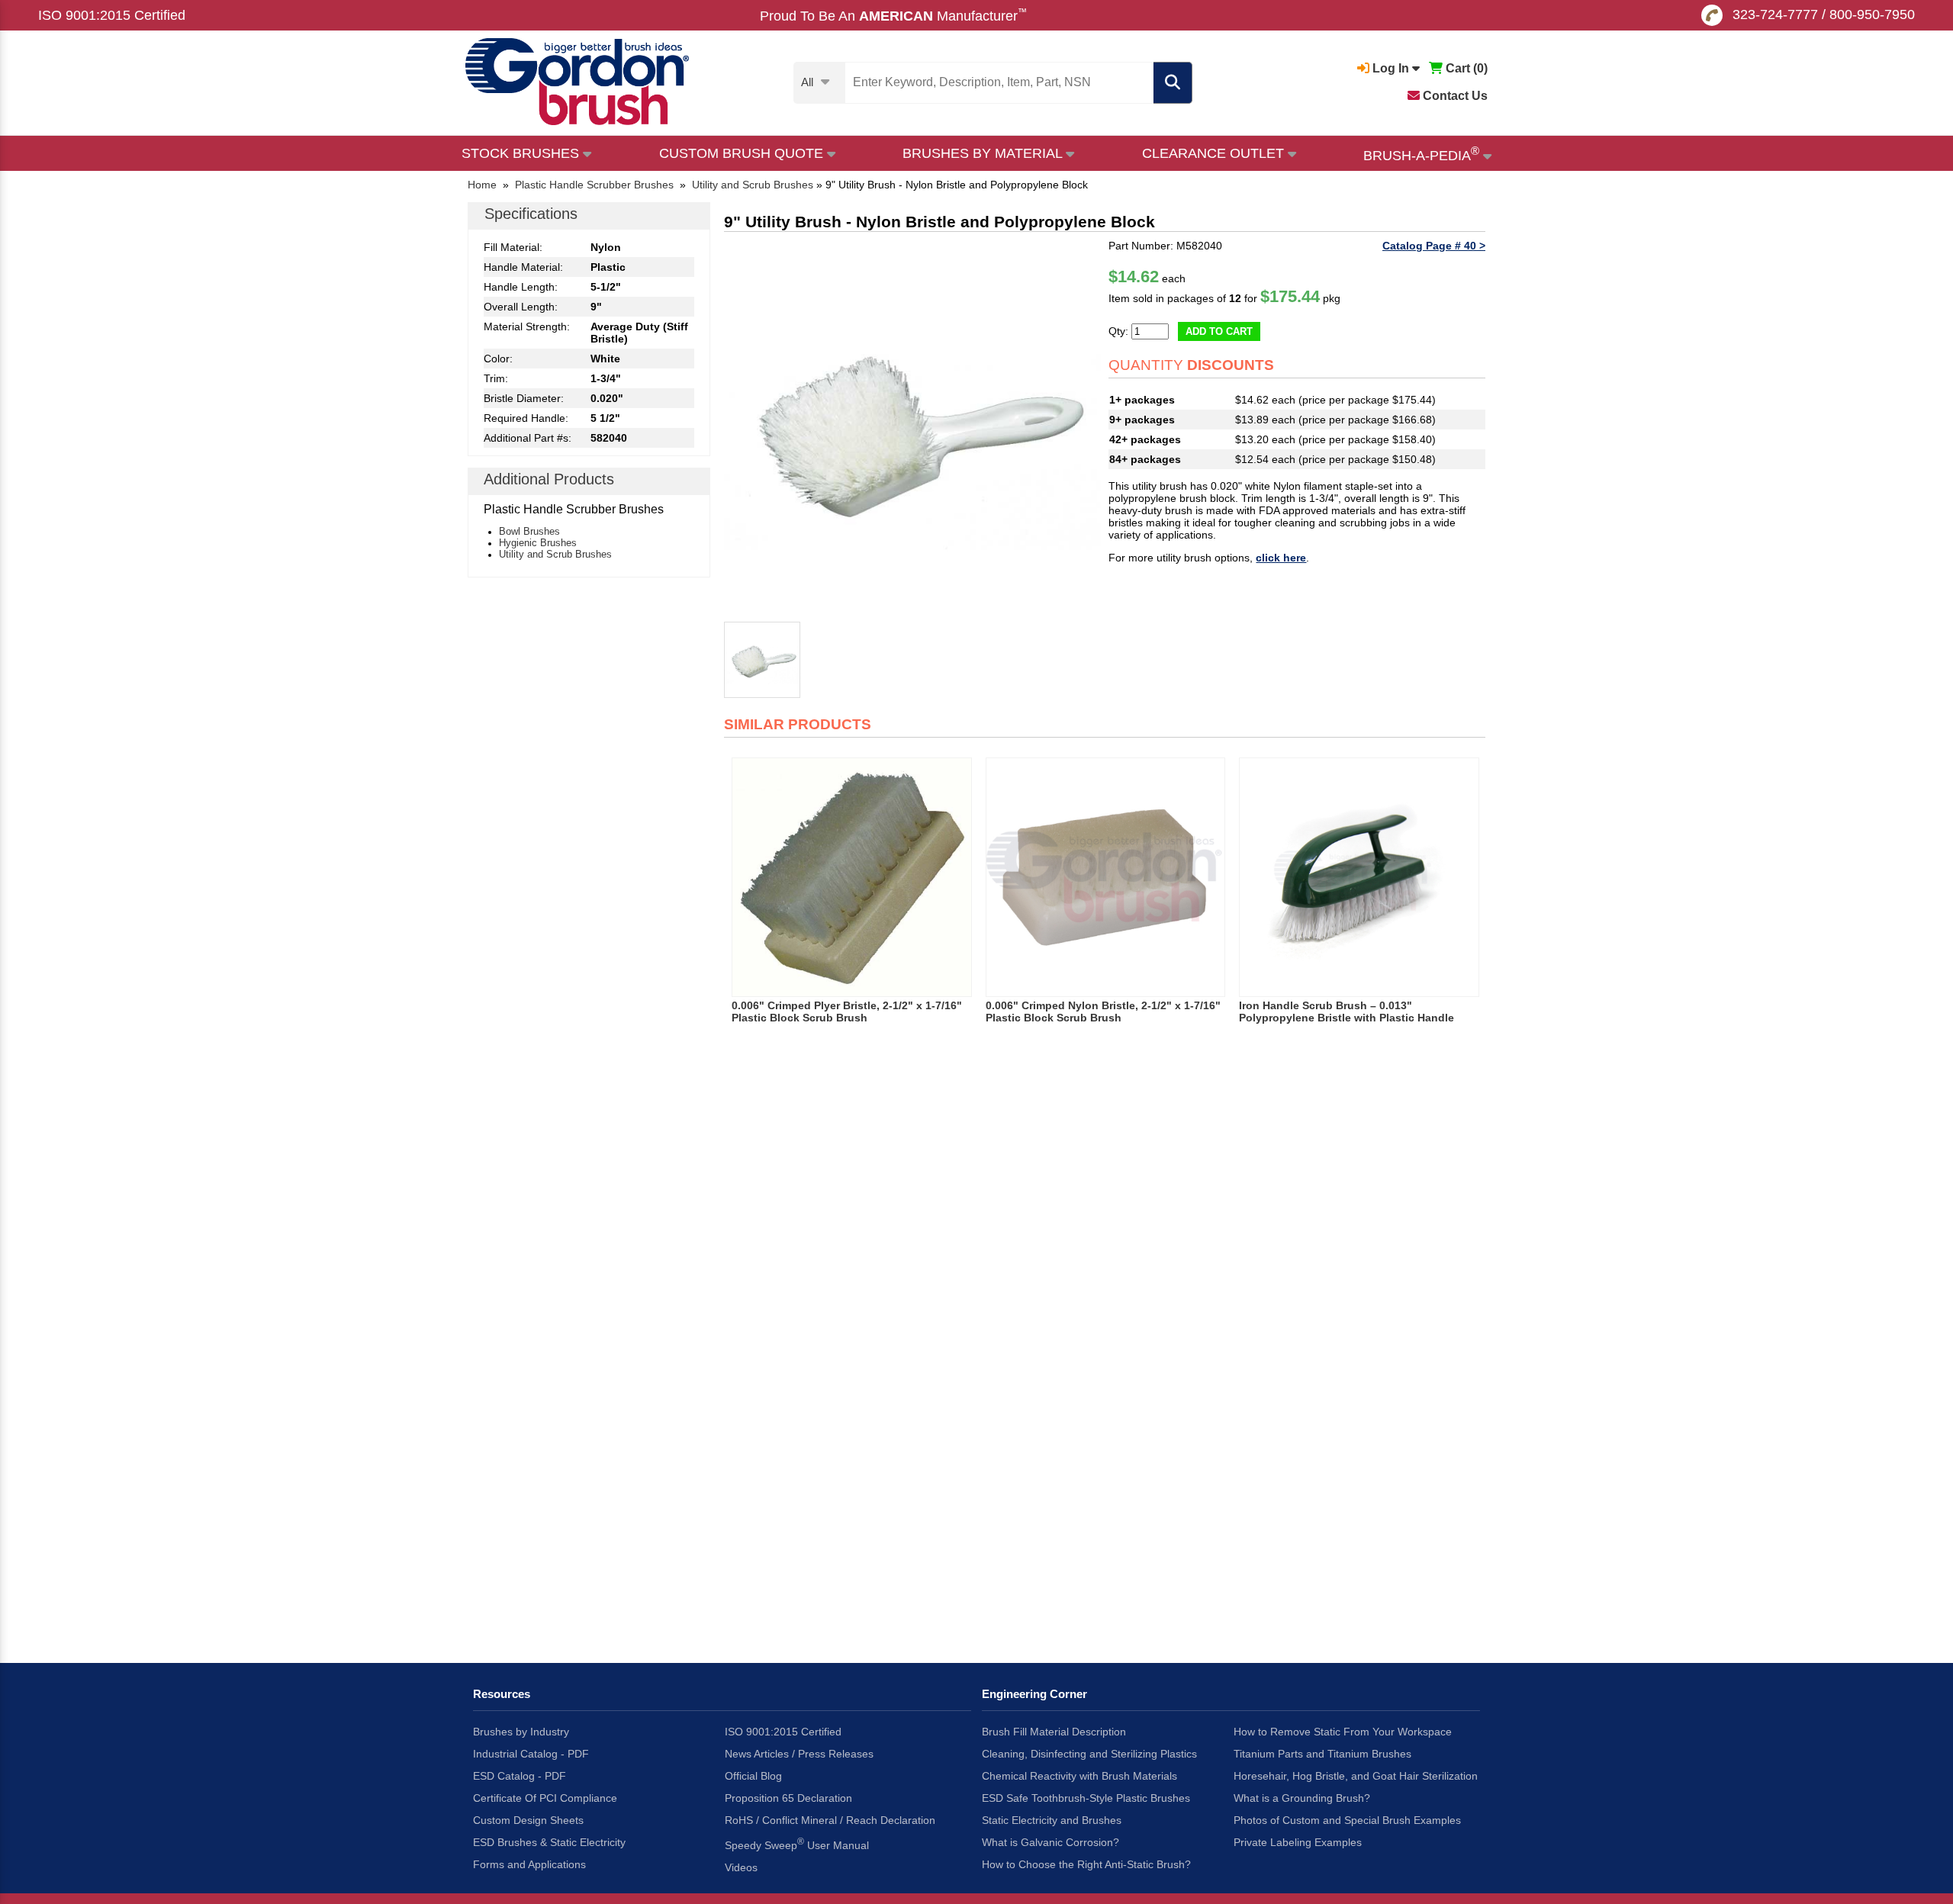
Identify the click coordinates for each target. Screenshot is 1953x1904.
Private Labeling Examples (1298, 1842)
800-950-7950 (1872, 14)
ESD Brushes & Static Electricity (549, 1842)
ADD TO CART (1219, 331)
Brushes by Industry (521, 1732)
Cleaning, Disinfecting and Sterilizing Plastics (1089, 1754)
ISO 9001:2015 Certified (112, 15)
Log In (1391, 68)
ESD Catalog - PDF (520, 1776)
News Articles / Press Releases (799, 1754)
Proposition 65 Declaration (788, 1798)
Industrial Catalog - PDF (531, 1754)
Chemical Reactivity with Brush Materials (1079, 1776)
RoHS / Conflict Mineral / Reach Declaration (830, 1820)
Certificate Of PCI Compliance (545, 1798)
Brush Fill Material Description (1054, 1732)
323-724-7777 (1775, 14)
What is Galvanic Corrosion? (1051, 1842)
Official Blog (753, 1776)
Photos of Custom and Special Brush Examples (1347, 1820)
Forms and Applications (529, 1864)
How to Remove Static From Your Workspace (1343, 1732)
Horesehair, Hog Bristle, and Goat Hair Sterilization (1356, 1776)
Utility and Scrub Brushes (555, 554)
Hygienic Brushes (538, 543)
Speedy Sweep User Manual (797, 1844)
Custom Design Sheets (528, 1820)
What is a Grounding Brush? (1302, 1798)
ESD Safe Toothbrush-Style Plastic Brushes (1086, 1798)
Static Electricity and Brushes (1052, 1820)
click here (1281, 558)
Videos (741, 1867)
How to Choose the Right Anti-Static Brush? (1086, 1864)
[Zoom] (912, 428)
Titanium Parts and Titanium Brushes (1322, 1754)
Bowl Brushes (529, 531)
